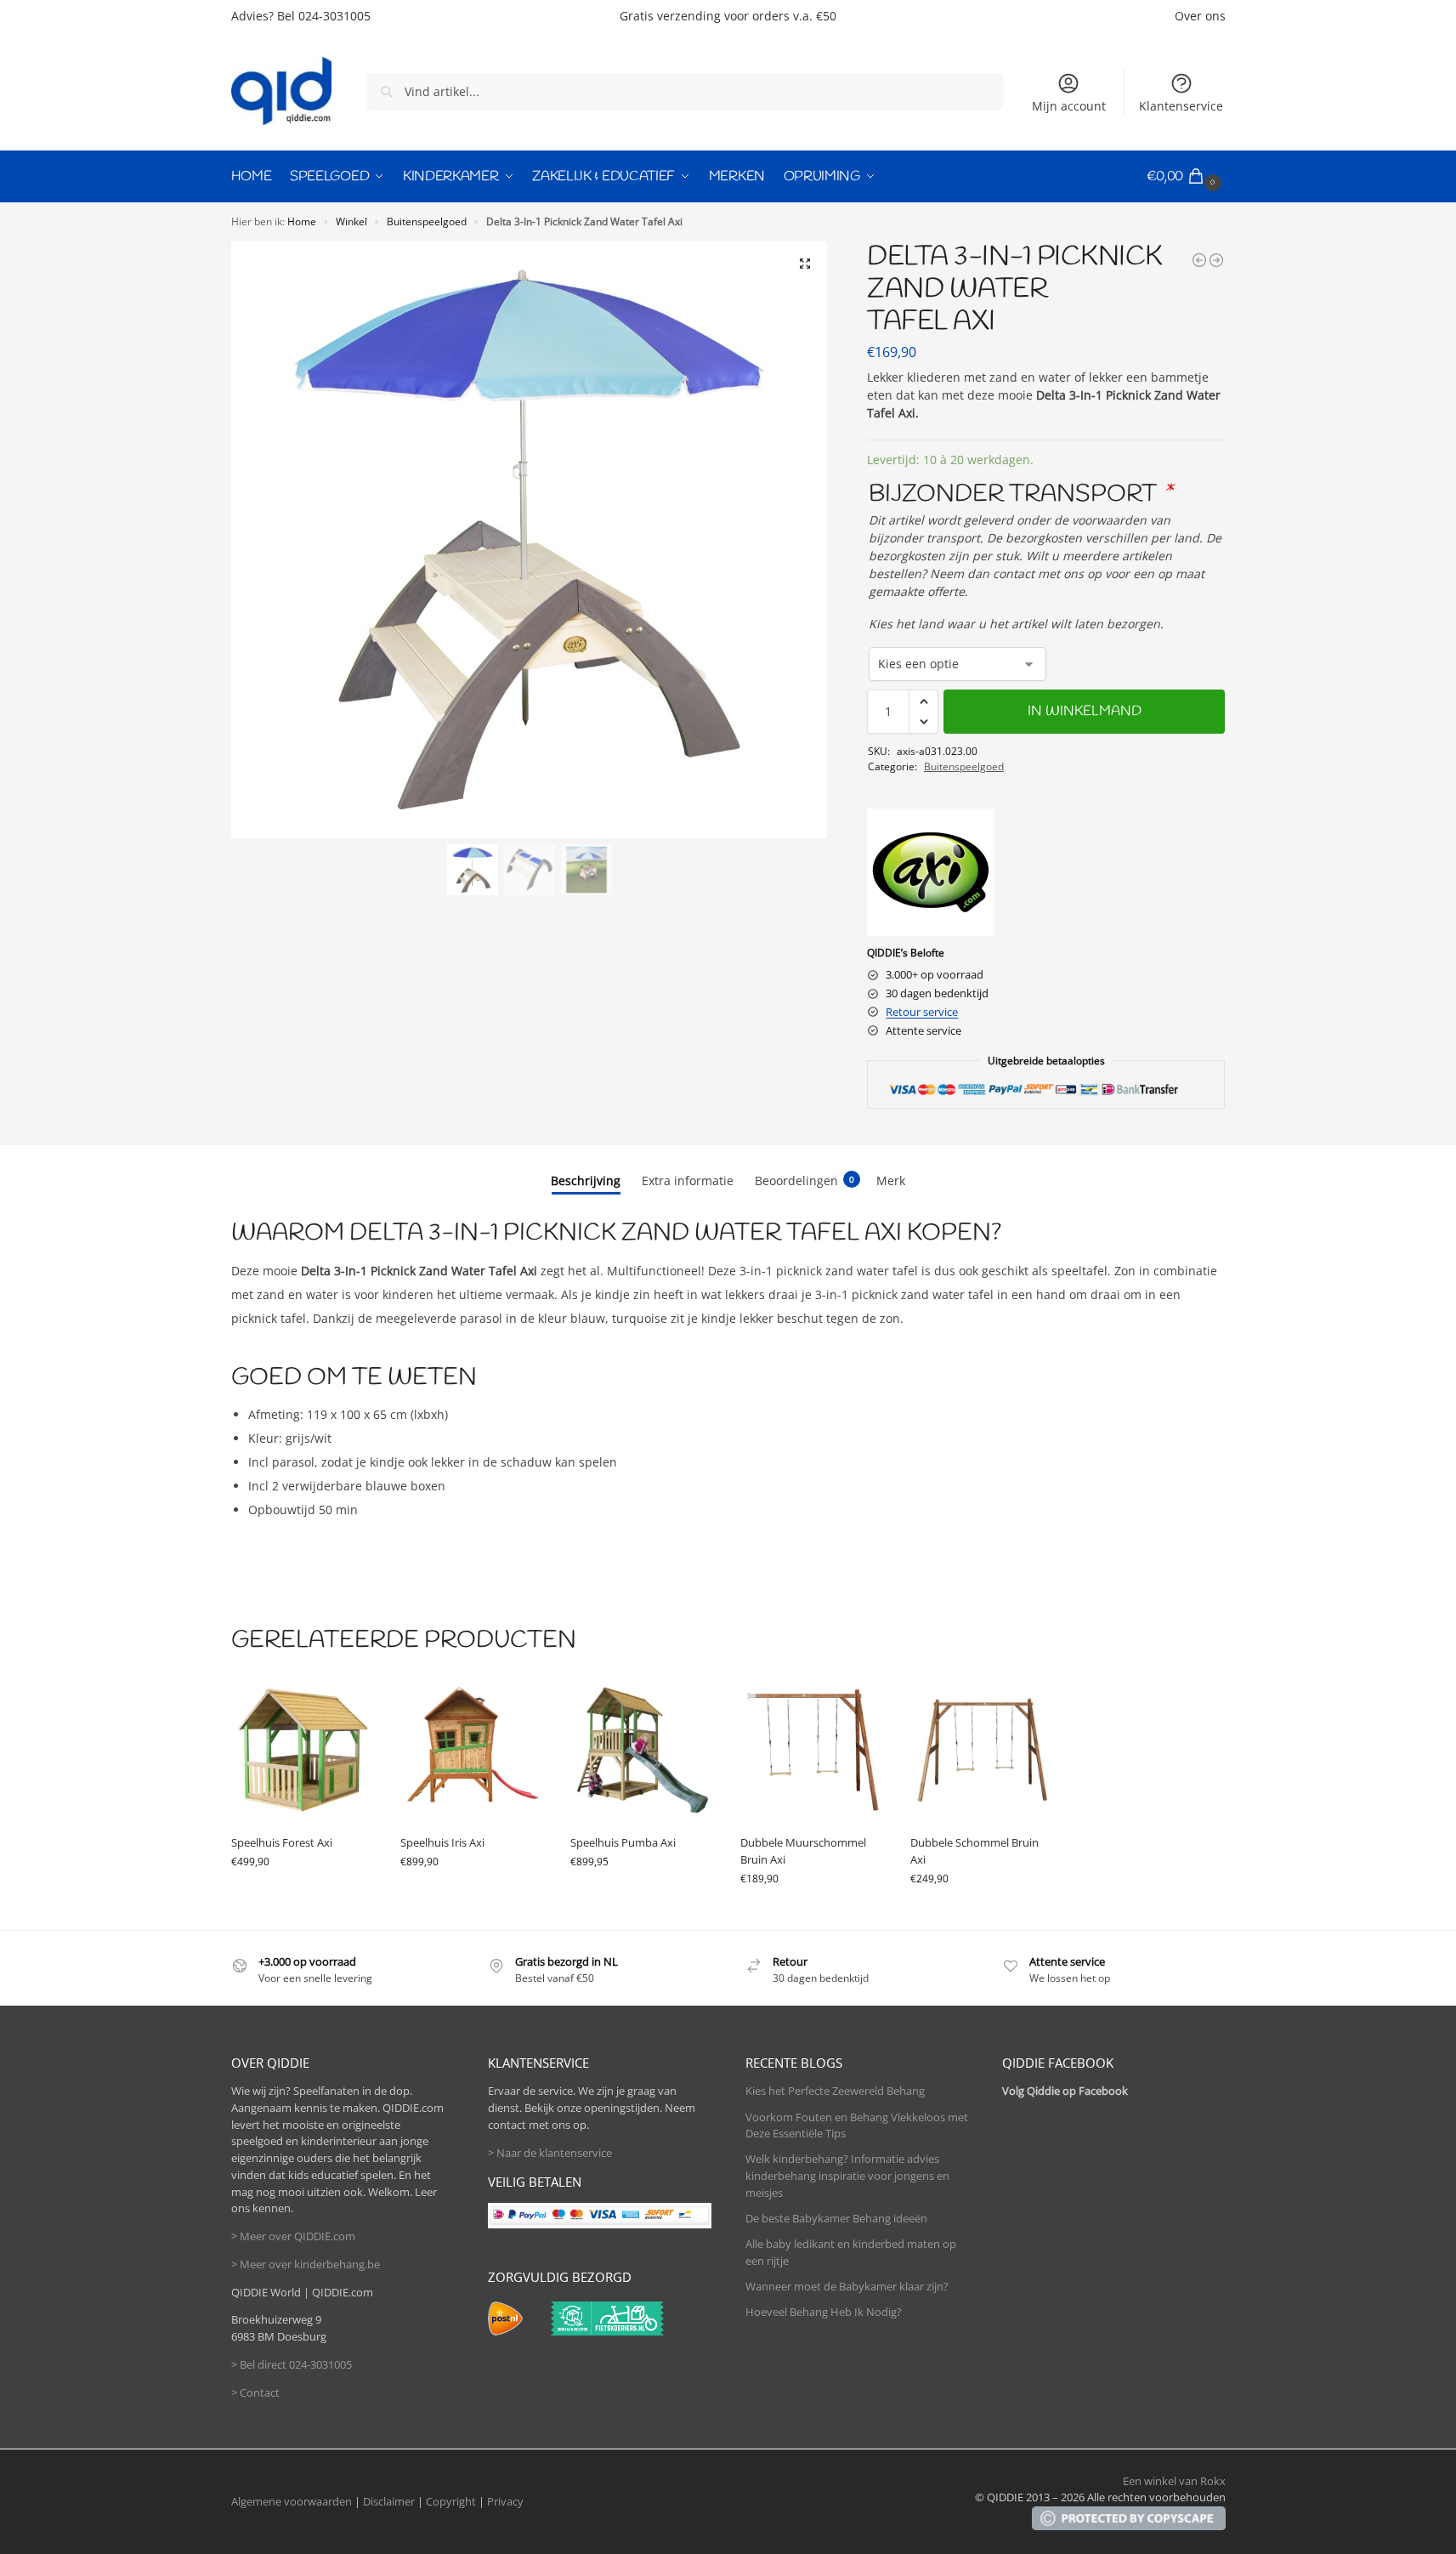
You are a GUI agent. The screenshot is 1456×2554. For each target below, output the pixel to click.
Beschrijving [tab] (586, 1181)
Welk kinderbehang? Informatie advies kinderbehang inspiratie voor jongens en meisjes (847, 2175)
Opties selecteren (303, 1896)
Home (302, 221)
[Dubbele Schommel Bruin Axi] (983, 1751)
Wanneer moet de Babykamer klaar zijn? (847, 2286)
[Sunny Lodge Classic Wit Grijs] (1199, 260)
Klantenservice (1181, 106)
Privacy (505, 2501)
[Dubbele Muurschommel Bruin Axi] (813, 1751)
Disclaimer (389, 2501)
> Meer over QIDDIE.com (293, 2236)
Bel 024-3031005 (324, 16)
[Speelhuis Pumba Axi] (643, 1751)
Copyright (451, 2501)
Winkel (351, 221)
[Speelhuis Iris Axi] (473, 1751)
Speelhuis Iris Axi (442, 1842)
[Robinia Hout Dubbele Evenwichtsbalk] (1216, 260)
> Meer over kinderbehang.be (306, 2264)
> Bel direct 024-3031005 (292, 2364)
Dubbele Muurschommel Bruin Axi (803, 1851)
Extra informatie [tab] (688, 1181)
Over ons (1200, 16)
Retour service (922, 1012)
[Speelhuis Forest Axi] (303, 1751)
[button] (1186, 177)
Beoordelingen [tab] (804, 1181)
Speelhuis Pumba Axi (623, 1842)
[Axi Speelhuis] (931, 872)
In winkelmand (1085, 711)
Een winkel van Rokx (1174, 2481)
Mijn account (1069, 106)
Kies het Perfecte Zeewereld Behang (835, 2091)
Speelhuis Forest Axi (282, 1842)
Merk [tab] (891, 1181)
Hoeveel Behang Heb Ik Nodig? (824, 2312)
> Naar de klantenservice (550, 2153)
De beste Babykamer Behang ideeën (836, 2218)
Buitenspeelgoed (427, 221)
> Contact (255, 2392)
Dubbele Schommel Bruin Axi (974, 1851)
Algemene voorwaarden (292, 2501)
